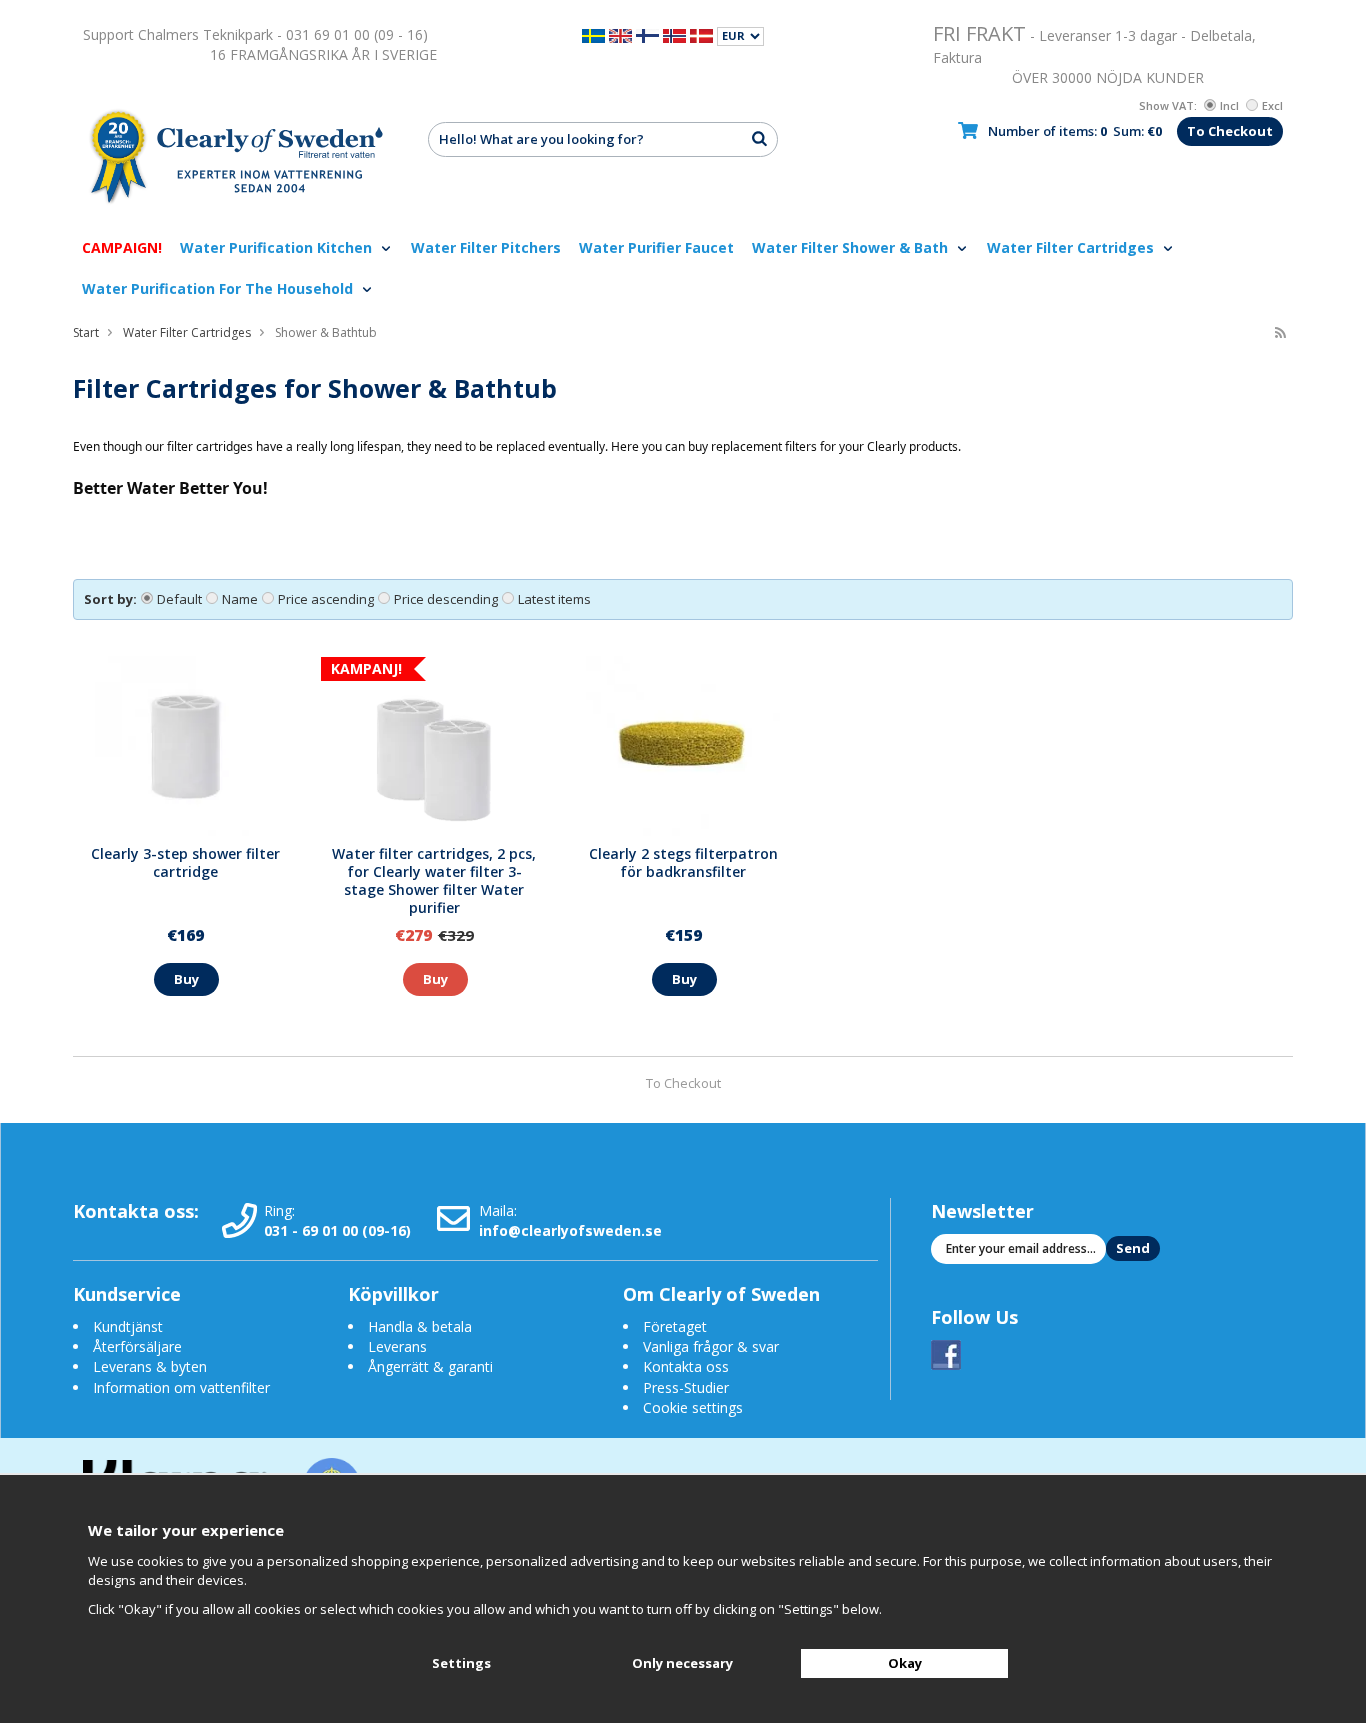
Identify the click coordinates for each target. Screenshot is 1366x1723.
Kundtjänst (128, 1326)
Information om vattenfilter (181, 1387)
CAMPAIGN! (122, 247)
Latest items (554, 599)
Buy (186, 979)
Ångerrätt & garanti (430, 1366)
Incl (1229, 105)
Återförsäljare (137, 1346)
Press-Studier (686, 1387)
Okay (905, 1663)
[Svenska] (593, 34)
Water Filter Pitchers (486, 247)
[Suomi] (647, 34)
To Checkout (1230, 131)
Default (179, 599)
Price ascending (326, 599)
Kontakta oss (686, 1366)
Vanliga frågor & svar (711, 1346)
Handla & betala (420, 1326)
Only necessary (682, 1663)
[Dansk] (701, 34)
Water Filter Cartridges (1072, 247)
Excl (1272, 105)
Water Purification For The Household (219, 288)
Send (1133, 1248)
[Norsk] (674, 34)
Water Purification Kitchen (278, 247)
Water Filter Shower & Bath (852, 247)
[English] (620, 34)
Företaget (675, 1326)
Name (240, 599)
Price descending (446, 599)
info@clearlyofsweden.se (570, 1230)
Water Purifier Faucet (656, 247)
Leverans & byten (150, 1366)
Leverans (397, 1346)
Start (86, 332)
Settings (461, 1663)
